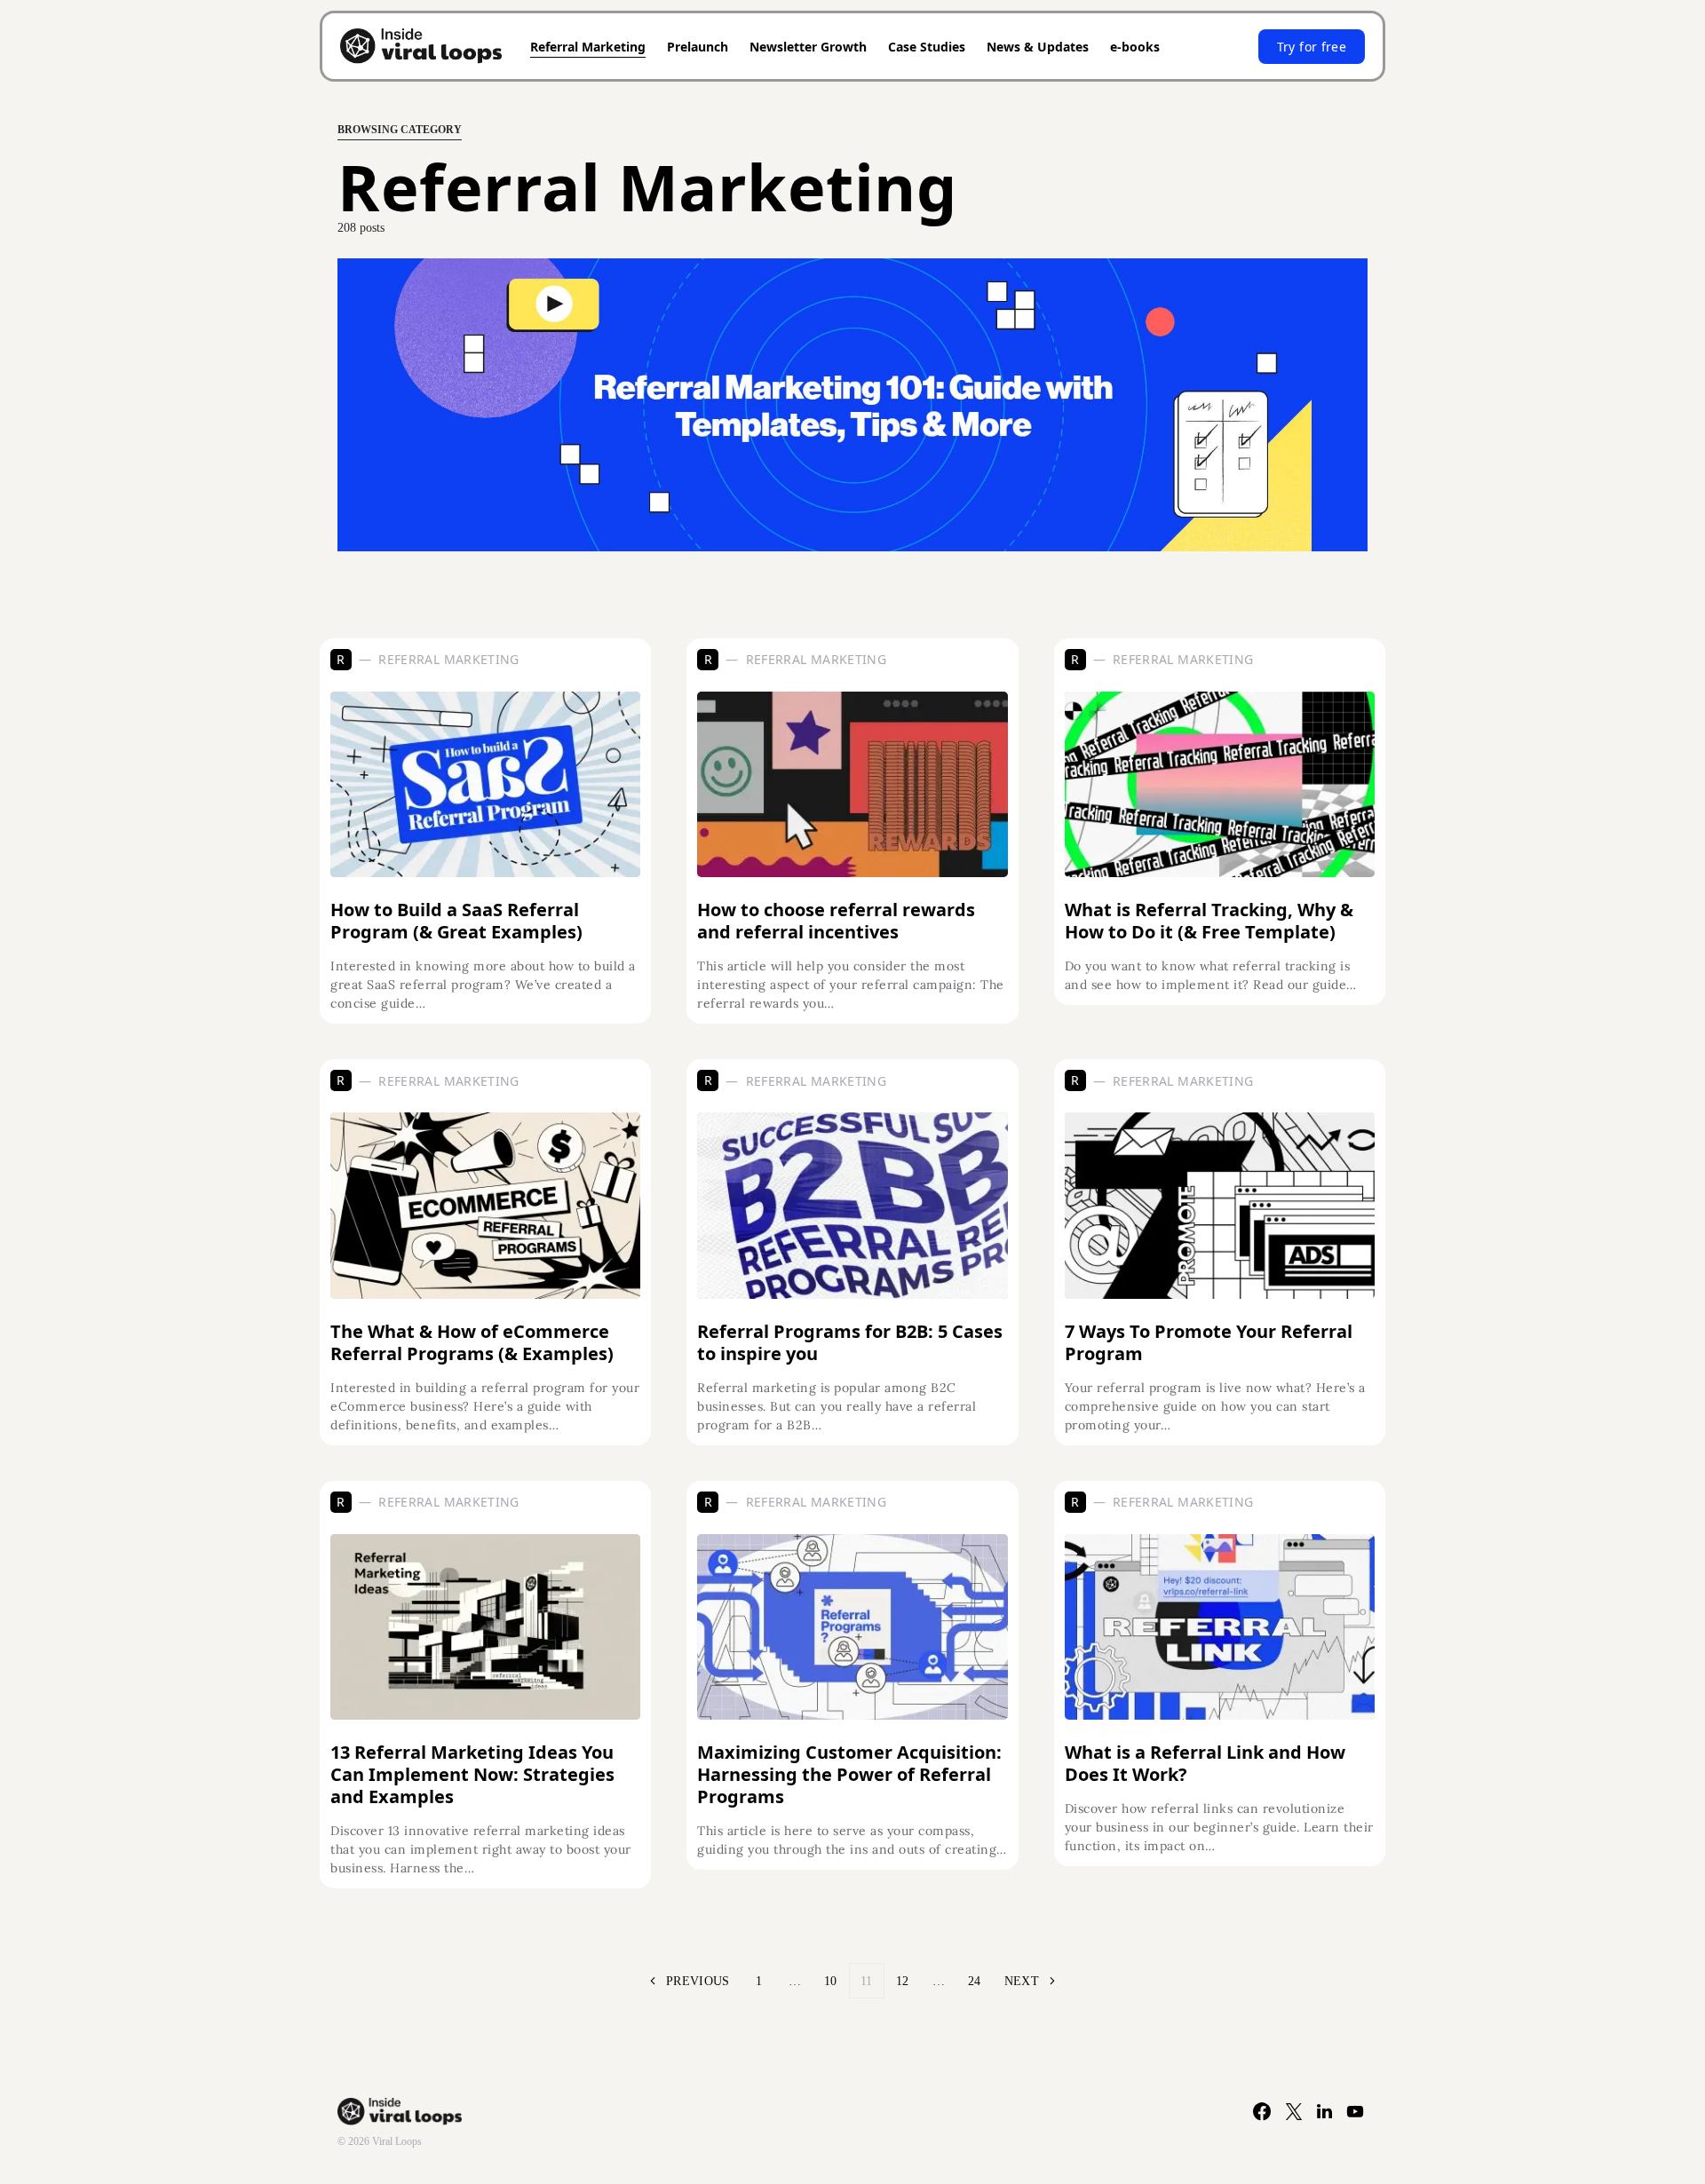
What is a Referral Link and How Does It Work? (1205, 1763)
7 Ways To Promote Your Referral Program (1209, 1342)
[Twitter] (1294, 2111)
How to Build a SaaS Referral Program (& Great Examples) (456, 921)
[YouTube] (1356, 2111)
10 (831, 1981)
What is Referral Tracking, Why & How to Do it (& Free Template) (1209, 921)
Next (1022, 1981)
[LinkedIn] (1325, 2111)
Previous (698, 1981)
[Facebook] (1262, 2111)
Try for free (1312, 47)
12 (903, 1981)
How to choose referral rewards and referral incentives (836, 921)
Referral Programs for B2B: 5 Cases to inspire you (850, 1342)
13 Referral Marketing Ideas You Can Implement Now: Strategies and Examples (472, 1774)
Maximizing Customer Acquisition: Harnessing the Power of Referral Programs (849, 1774)
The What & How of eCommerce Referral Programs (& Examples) (472, 1342)
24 (975, 1981)
